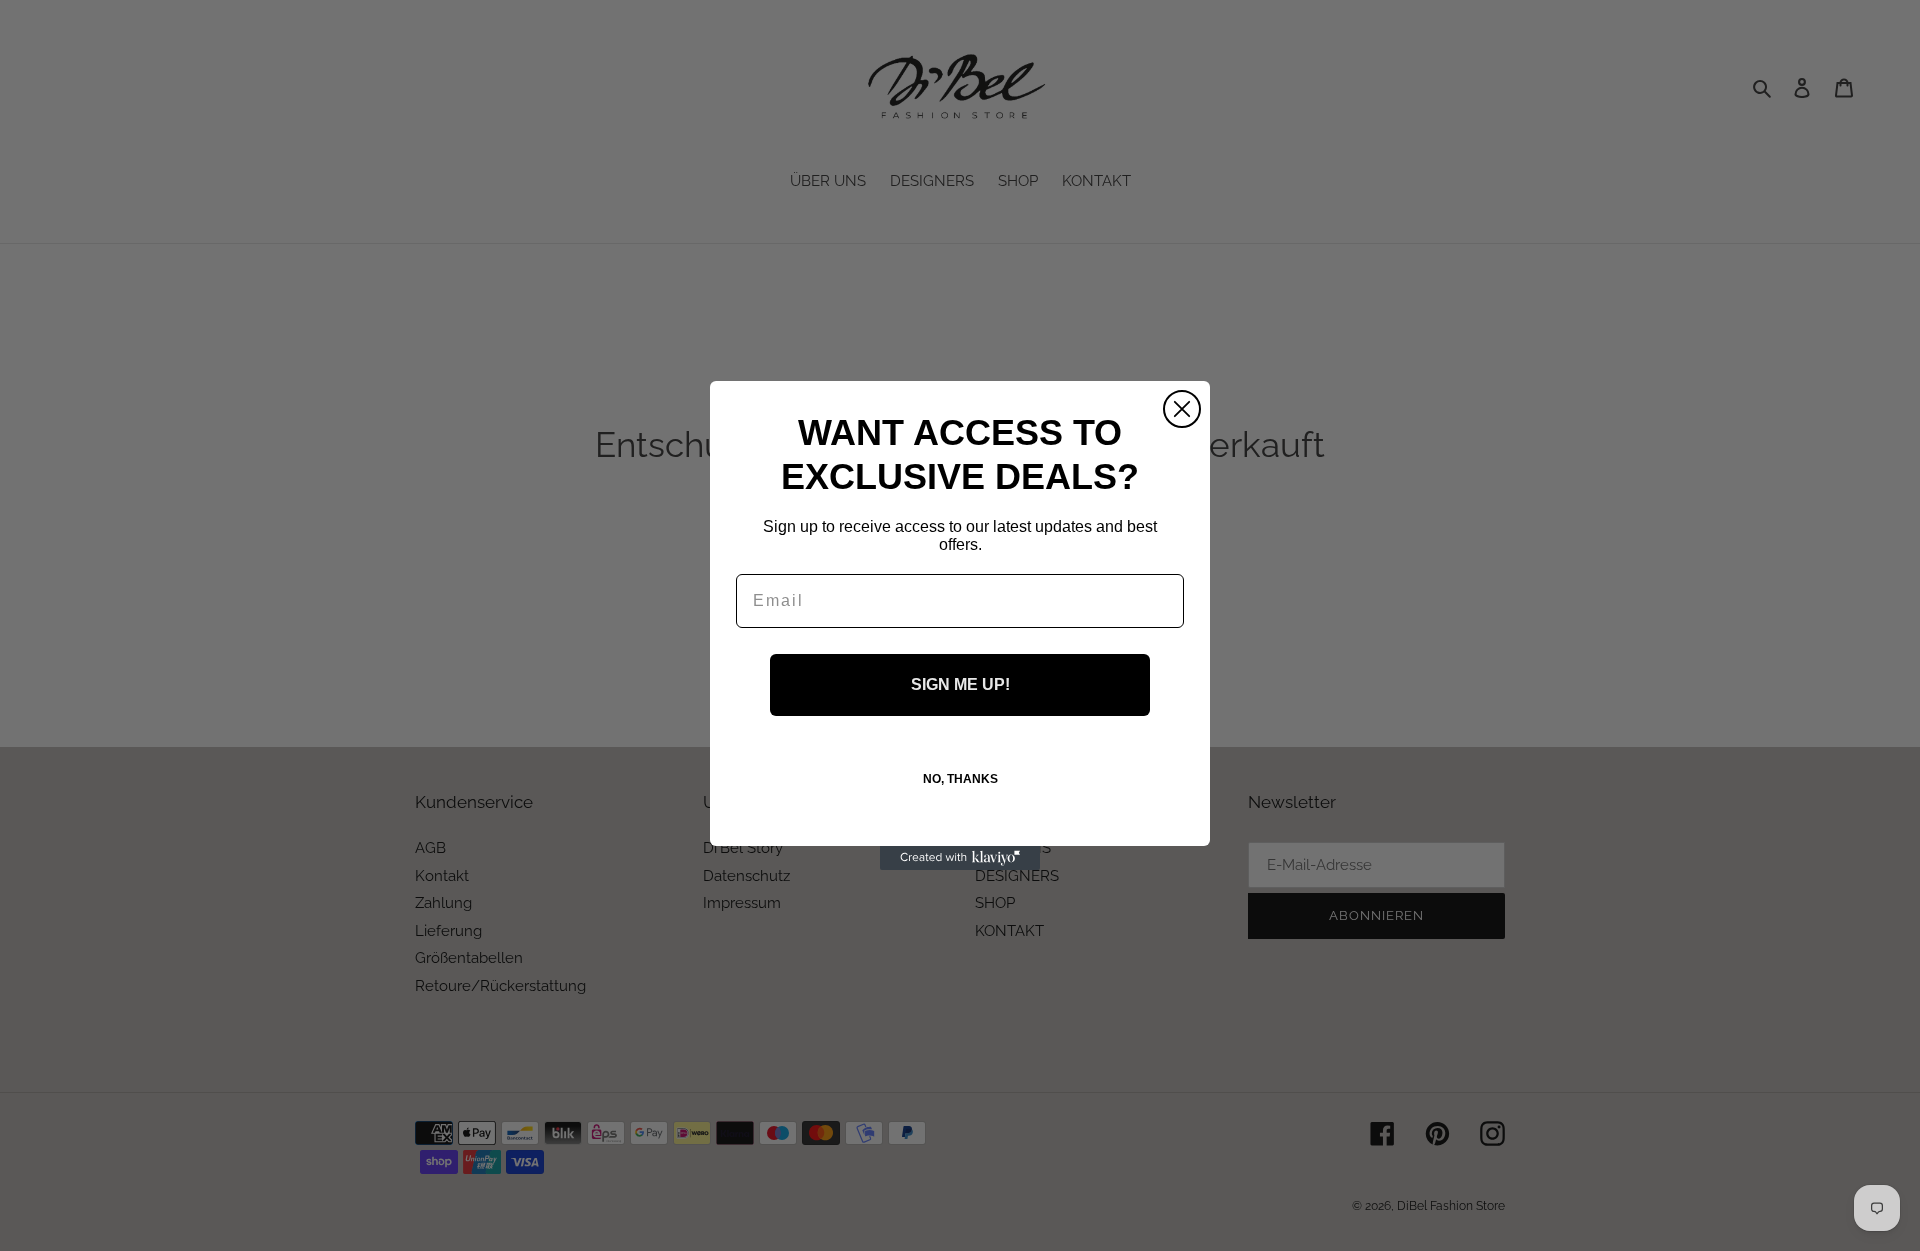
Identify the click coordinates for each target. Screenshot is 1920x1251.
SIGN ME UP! (960, 684)
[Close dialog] (1182, 409)
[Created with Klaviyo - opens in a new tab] (960, 858)
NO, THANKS (960, 779)
